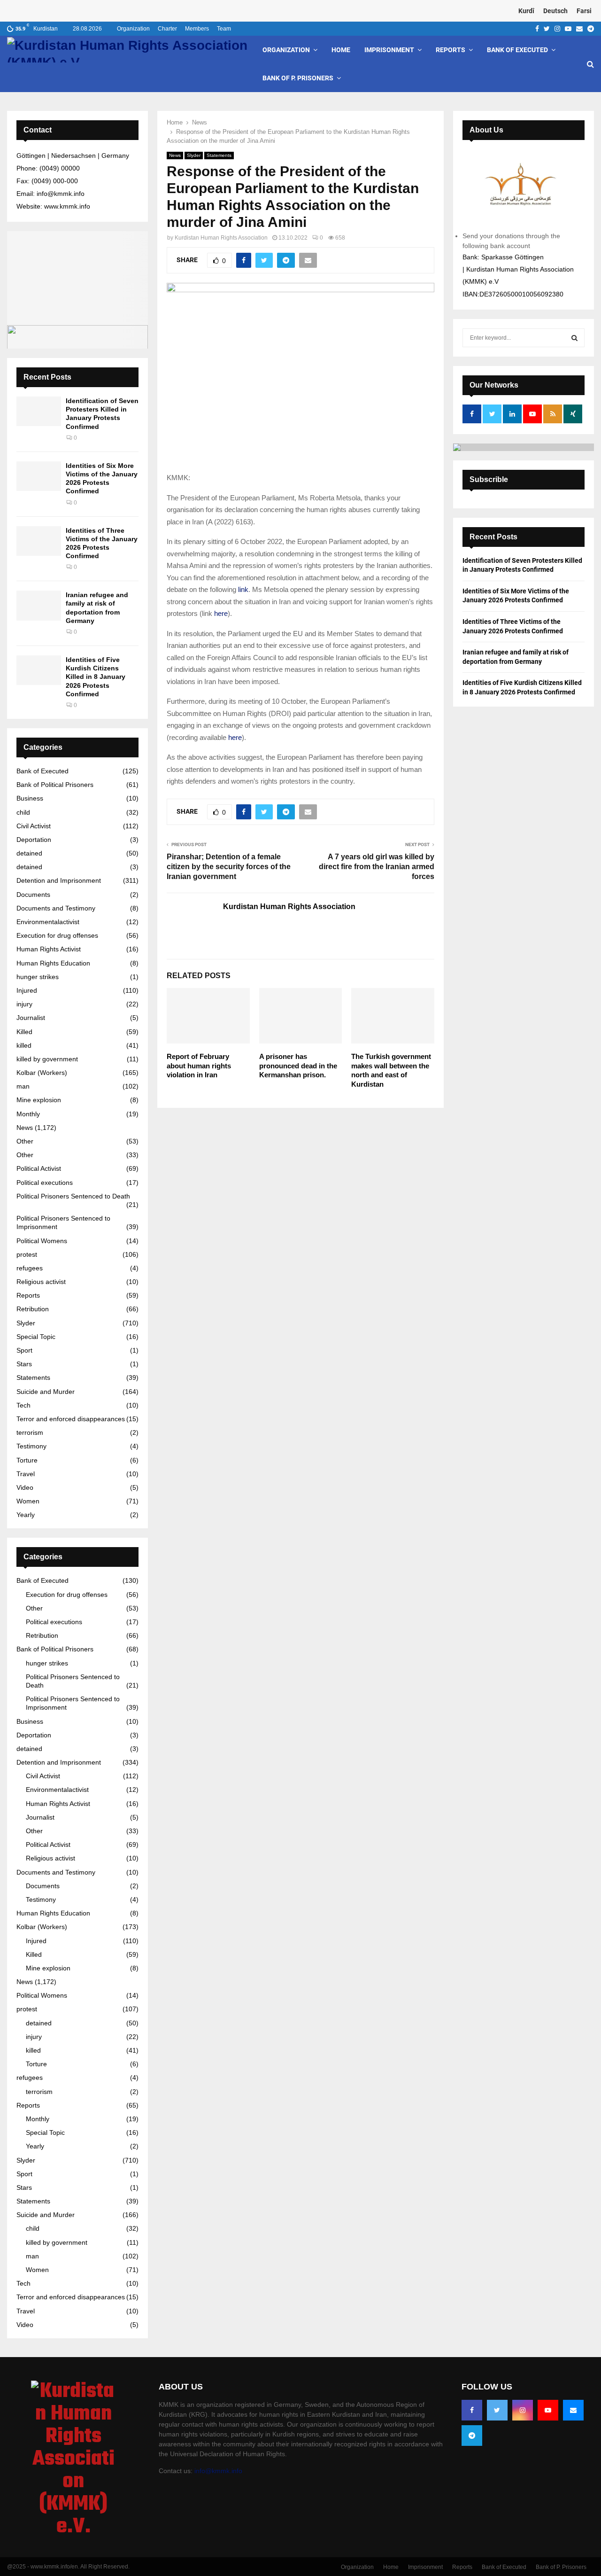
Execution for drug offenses (57, 935)
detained (29, 853)
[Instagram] (523, 2410)
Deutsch (555, 11)
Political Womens (42, 1241)
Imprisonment (389, 50)
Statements (219, 155)
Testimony (31, 1446)
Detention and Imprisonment (59, 880)
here (221, 613)
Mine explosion (39, 1100)
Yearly (26, 1515)
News (175, 155)
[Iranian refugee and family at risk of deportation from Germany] (39, 605)
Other (25, 1141)
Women (28, 1501)
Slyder (194, 155)
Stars (24, 1364)
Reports (451, 50)
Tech (23, 1405)
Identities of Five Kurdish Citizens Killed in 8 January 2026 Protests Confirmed (96, 677)
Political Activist (39, 1168)
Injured (27, 990)
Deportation (34, 840)
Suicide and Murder (46, 1392)
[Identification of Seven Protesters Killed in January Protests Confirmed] (39, 411)
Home (341, 50)
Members (197, 29)
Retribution (33, 1309)
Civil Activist (34, 826)
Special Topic (36, 1337)
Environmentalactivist (48, 922)
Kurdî (526, 11)
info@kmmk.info (218, 2471)
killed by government (47, 1059)
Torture (27, 1460)
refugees (30, 1268)
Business (30, 798)
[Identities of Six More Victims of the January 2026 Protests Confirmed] (39, 476)
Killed (24, 1032)
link (243, 589)
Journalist (31, 1018)
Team (224, 29)
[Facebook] (472, 2410)
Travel (26, 1474)
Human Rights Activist (49, 949)
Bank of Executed (517, 50)
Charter (167, 29)
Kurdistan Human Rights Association (221, 238)
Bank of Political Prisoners (55, 785)
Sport (24, 1350)
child (23, 812)
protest (27, 1254)
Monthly (28, 1114)
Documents (33, 895)
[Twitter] (497, 2410)
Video (25, 1487)
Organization (133, 29)
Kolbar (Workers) (42, 1073)
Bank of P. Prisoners (298, 78)
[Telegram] (472, 2436)
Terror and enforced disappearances (71, 1419)
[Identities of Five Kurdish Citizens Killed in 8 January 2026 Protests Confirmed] (39, 670)
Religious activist (41, 1282)
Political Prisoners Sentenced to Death (73, 1196)
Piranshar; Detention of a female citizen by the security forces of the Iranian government (229, 867)
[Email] (573, 2410)
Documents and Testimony (56, 908)
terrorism (30, 1432)
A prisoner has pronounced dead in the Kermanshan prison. (298, 1066)
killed (24, 1045)
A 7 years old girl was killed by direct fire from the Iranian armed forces (377, 867)
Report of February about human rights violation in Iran (199, 1066)
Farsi (584, 11)
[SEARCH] (574, 338)
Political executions (45, 1183)
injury (24, 1004)
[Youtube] (548, 2410)
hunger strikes (38, 977)
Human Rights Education (53, 963)
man (23, 1086)
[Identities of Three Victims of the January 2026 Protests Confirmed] (39, 541)
